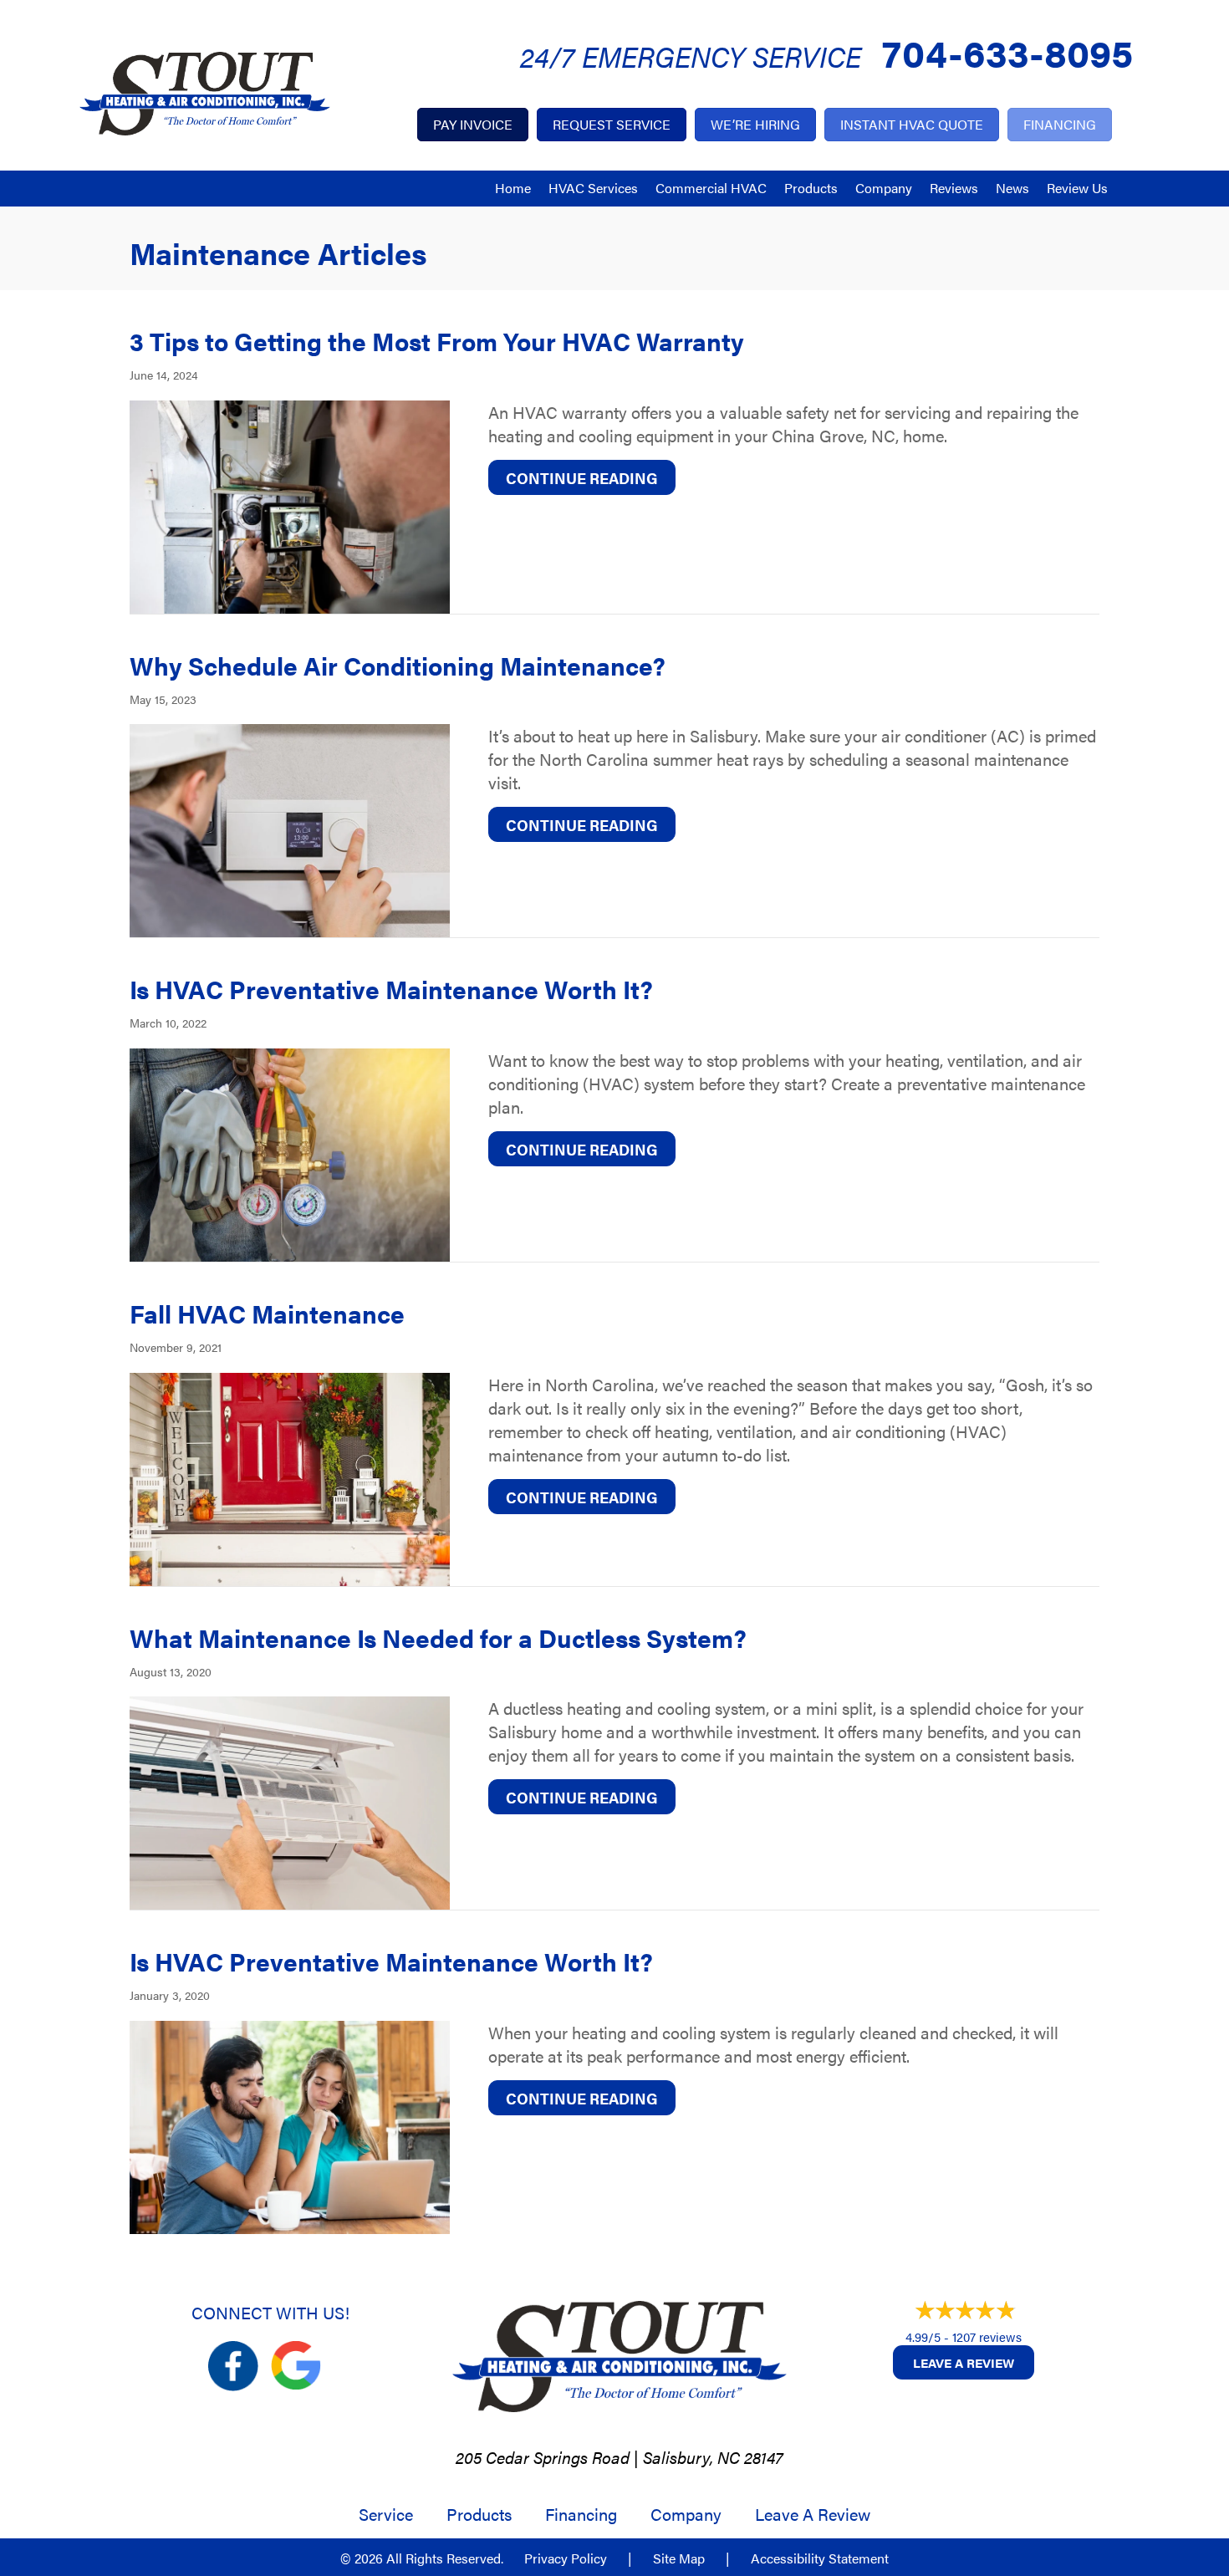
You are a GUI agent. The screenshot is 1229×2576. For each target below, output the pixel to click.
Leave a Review (964, 2362)
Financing (581, 2514)
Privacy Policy (566, 2558)
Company (884, 188)
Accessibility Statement (820, 2558)
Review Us (1077, 188)
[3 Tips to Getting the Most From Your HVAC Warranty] (290, 504)
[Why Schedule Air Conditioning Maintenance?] (290, 828)
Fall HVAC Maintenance (267, 1313)
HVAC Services (593, 188)
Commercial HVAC (711, 188)
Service (386, 2514)
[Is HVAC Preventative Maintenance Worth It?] (290, 1153)
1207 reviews (987, 2336)
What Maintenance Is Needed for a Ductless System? (438, 1637)
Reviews (954, 188)
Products (811, 188)
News (1012, 188)
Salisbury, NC (691, 2457)
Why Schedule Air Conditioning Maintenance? (398, 665)
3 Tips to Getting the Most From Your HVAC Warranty (440, 341)
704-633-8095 (1007, 51)
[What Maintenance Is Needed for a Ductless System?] (290, 1801)
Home (513, 188)
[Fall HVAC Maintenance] (290, 1476)
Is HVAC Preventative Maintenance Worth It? (391, 989)
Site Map (679, 2558)
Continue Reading (591, 477)
